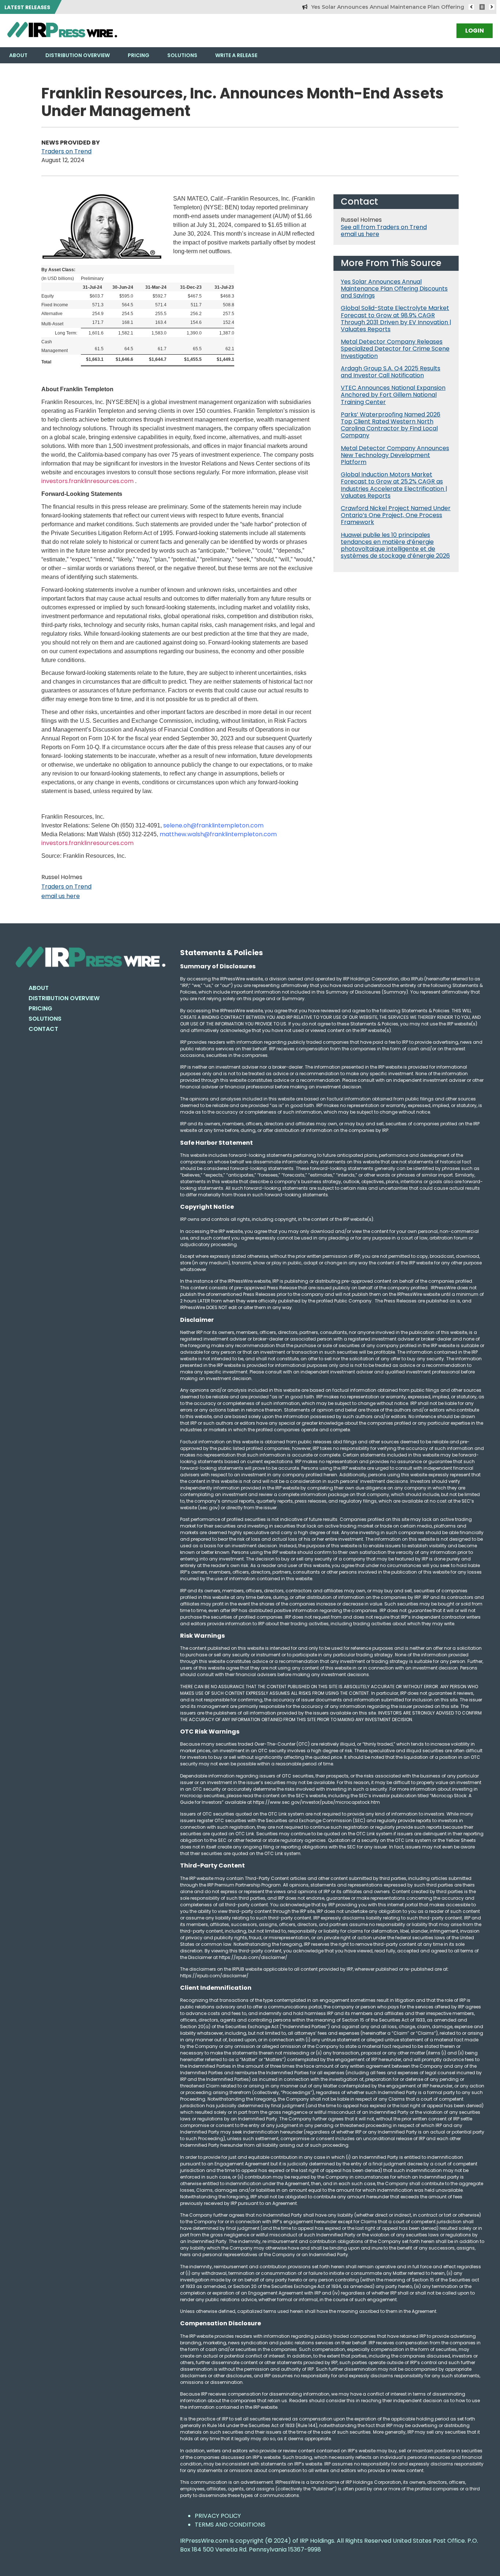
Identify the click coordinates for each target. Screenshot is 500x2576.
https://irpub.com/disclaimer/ (214, 1976)
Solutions (182, 55)
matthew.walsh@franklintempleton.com (218, 834)
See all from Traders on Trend (384, 227)
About (18, 55)
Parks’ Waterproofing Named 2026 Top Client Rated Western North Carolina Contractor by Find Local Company (391, 425)
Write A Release (236, 55)
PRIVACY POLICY (218, 2516)
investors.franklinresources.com (87, 481)
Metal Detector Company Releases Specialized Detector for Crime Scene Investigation (395, 349)
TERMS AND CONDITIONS (230, 2525)
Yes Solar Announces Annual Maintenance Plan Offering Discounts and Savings (383, 7)
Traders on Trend (66, 151)
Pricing (139, 55)
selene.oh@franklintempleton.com (213, 825)
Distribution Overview (78, 55)
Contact (43, 1029)
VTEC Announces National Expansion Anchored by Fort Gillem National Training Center (393, 395)
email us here (61, 896)
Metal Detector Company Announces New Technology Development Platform (395, 455)
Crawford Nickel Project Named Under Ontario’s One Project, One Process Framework (396, 515)
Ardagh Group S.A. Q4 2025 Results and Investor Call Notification (391, 372)
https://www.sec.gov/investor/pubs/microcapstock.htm (316, 1802)
